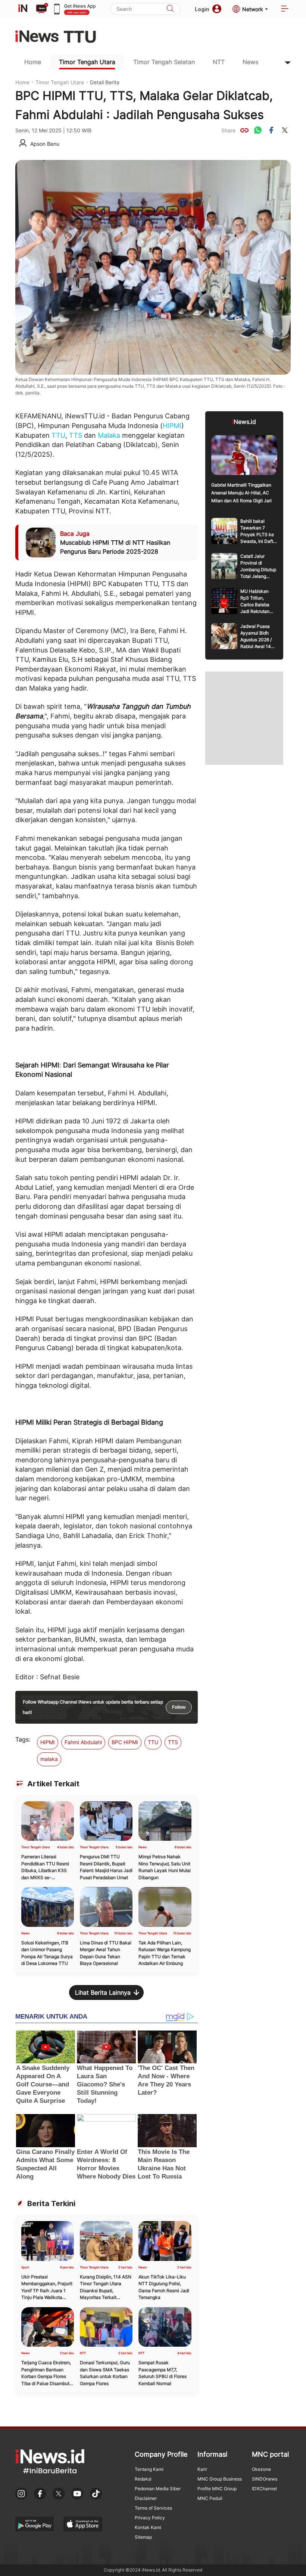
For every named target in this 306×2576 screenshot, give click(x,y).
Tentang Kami (149, 2469)
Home (33, 62)
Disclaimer (146, 2498)
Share (228, 130)
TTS (76, 435)
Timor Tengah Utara (87, 62)
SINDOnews (265, 2479)
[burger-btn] (285, 9)
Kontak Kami (148, 2527)
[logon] (23, 9)
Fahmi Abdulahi (83, 1742)
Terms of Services (153, 2508)
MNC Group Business (220, 2479)
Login (202, 9)
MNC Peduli (210, 2498)
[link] (244, 130)
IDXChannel (264, 2489)
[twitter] (285, 130)
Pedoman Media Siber (158, 2489)
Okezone (261, 2469)
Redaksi (143, 2479)
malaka (49, 1759)
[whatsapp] (258, 130)
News (250, 62)
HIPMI (172, 426)
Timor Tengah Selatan (164, 62)
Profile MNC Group (217, 2489)
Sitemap (143, 2537)
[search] (170, 9)
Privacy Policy (150, 2518)
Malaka (109, 435)
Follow (179, 1707)
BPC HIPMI (125, 1742)
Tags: (23, 1739)
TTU (58, 435)
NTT (219, 62)
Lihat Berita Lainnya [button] (103, 1992)
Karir (202, 2469)
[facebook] (271, 130)
